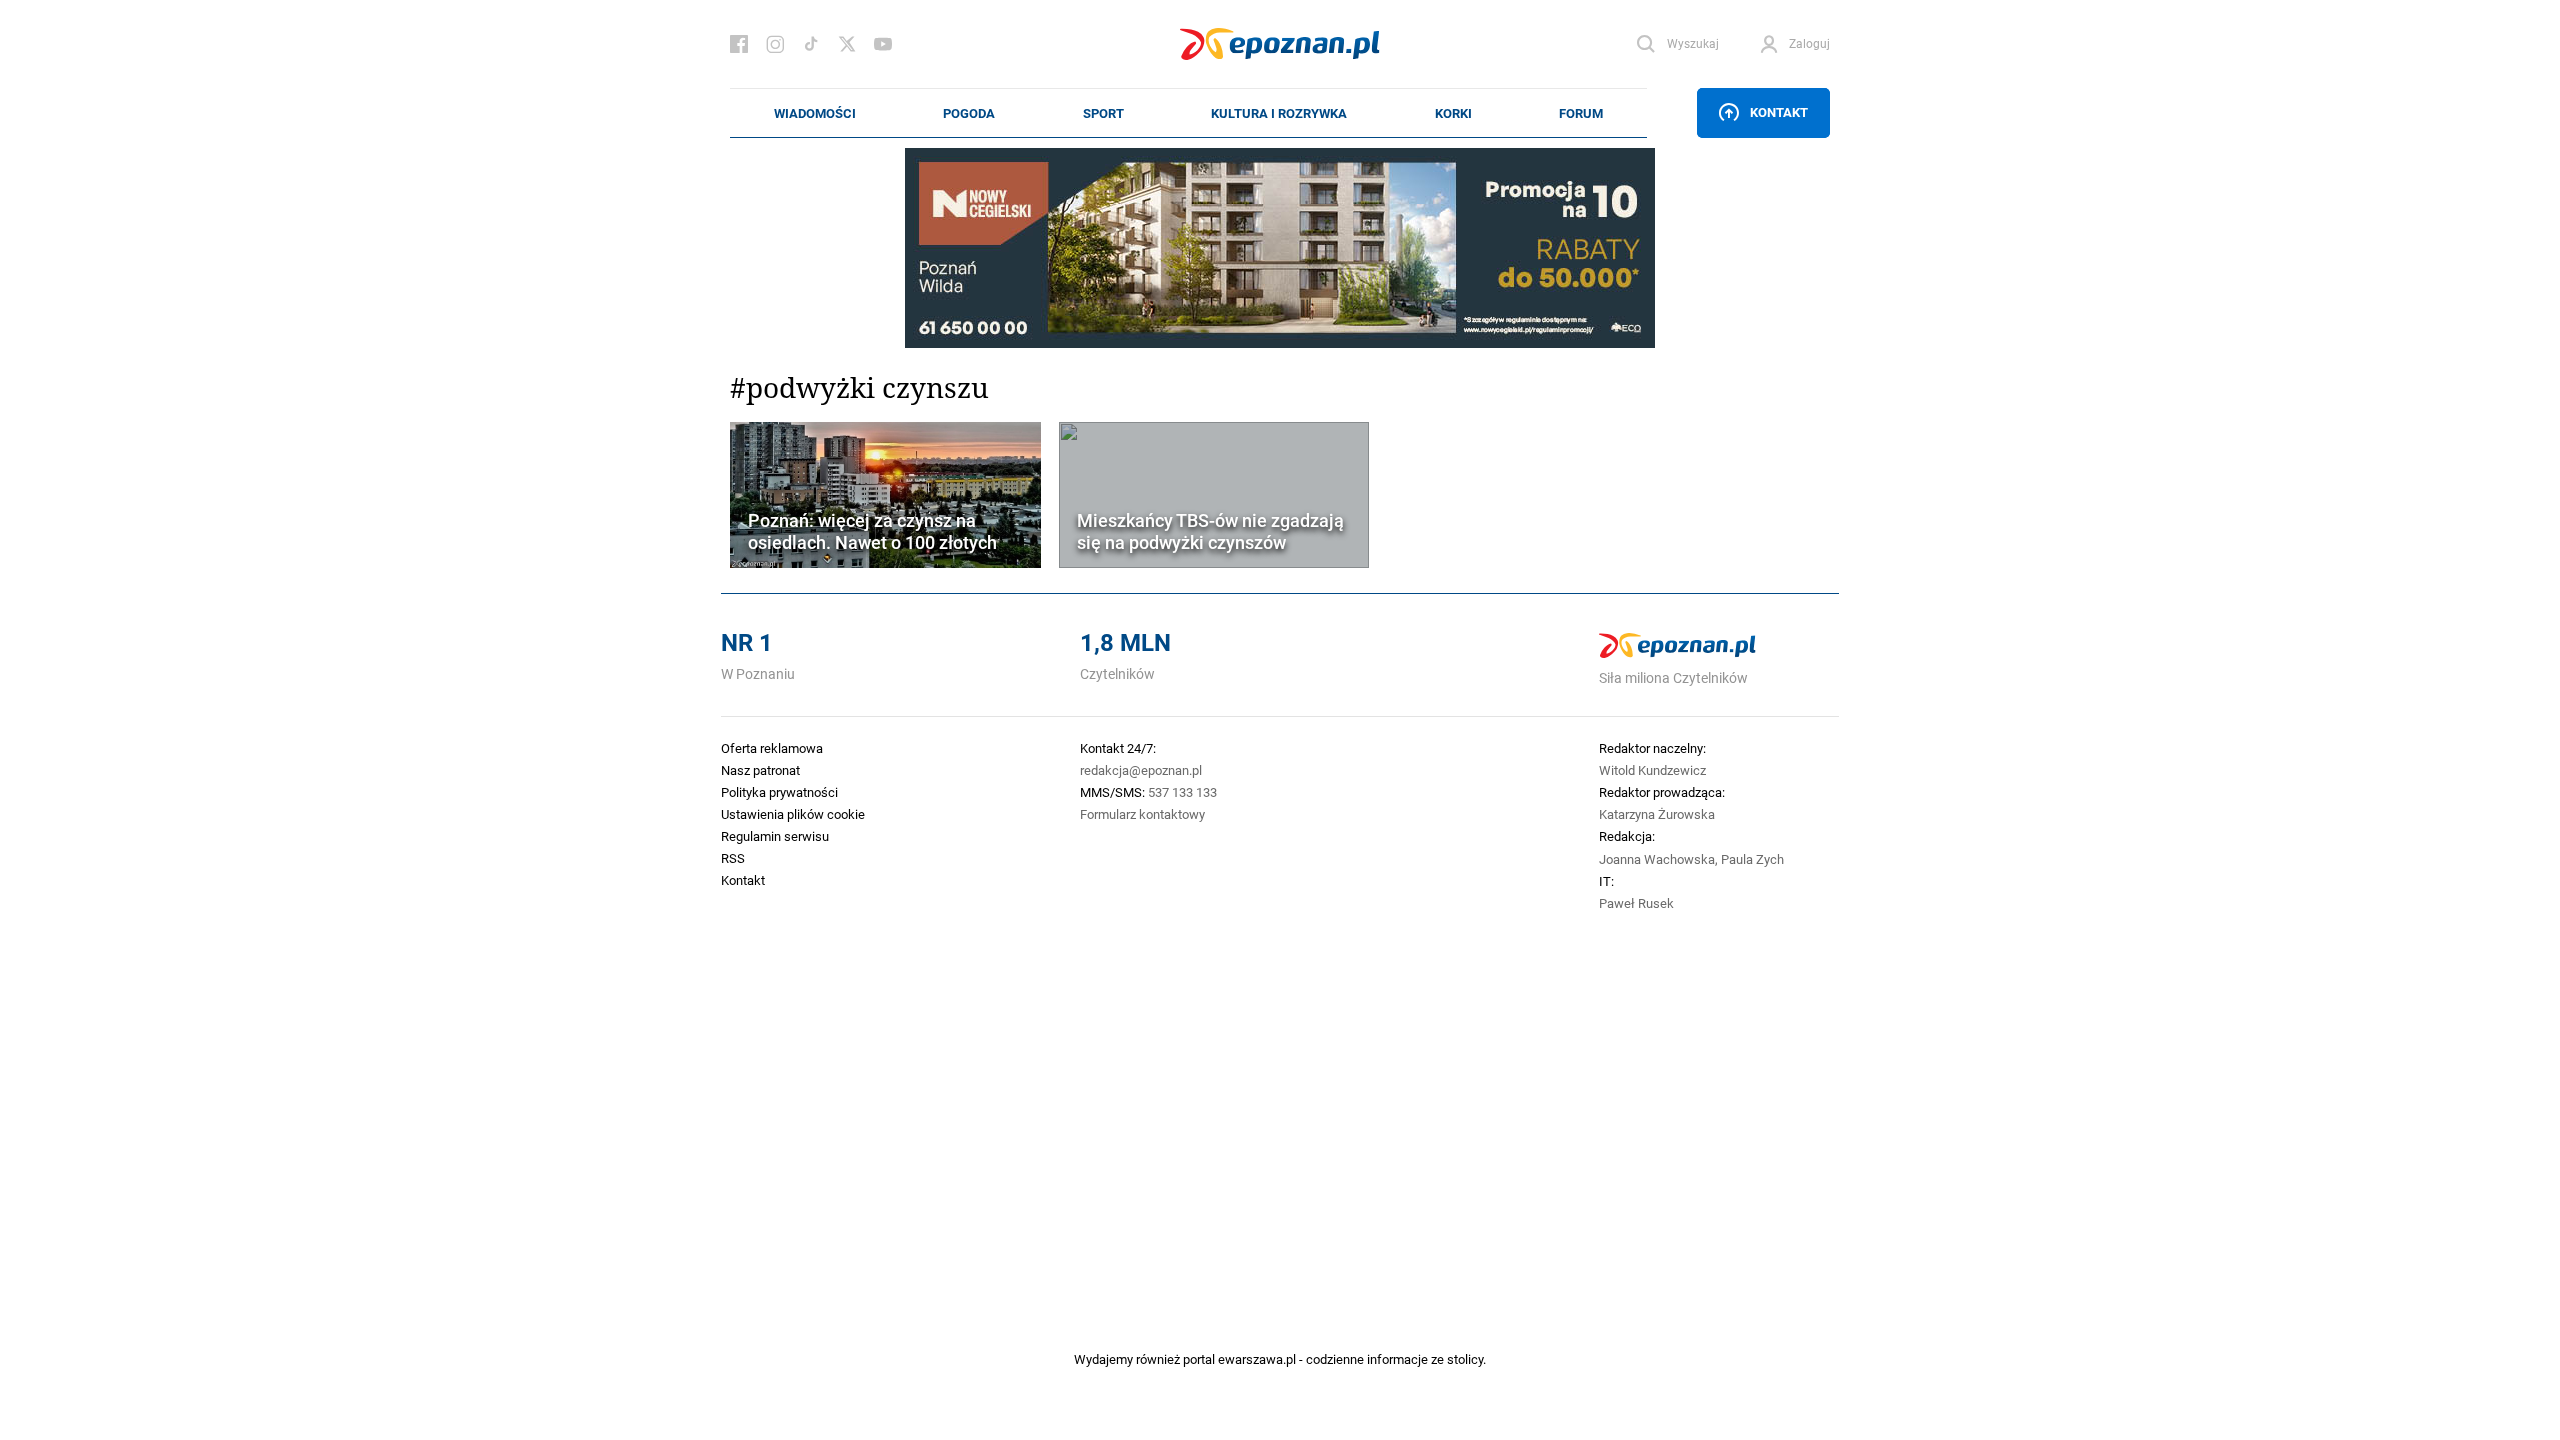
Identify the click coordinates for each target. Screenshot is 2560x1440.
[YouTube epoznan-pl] (883, 44)
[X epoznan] (847, 44)
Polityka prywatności (779, 792)
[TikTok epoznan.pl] (811, 44)
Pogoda (969, 113)
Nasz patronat (760, 770)
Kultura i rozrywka (1279, 113)
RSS (733, 858)
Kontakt (1779, 112)
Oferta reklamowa (772, 748)
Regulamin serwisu (775, 836)
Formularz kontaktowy (1142, 814)
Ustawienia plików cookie (793, 814)
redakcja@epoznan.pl (1141, 770)
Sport (1103, 113)
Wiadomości (815, 113)
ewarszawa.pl (1257, 1359)
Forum (1581, 113)
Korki (1453, 113)
